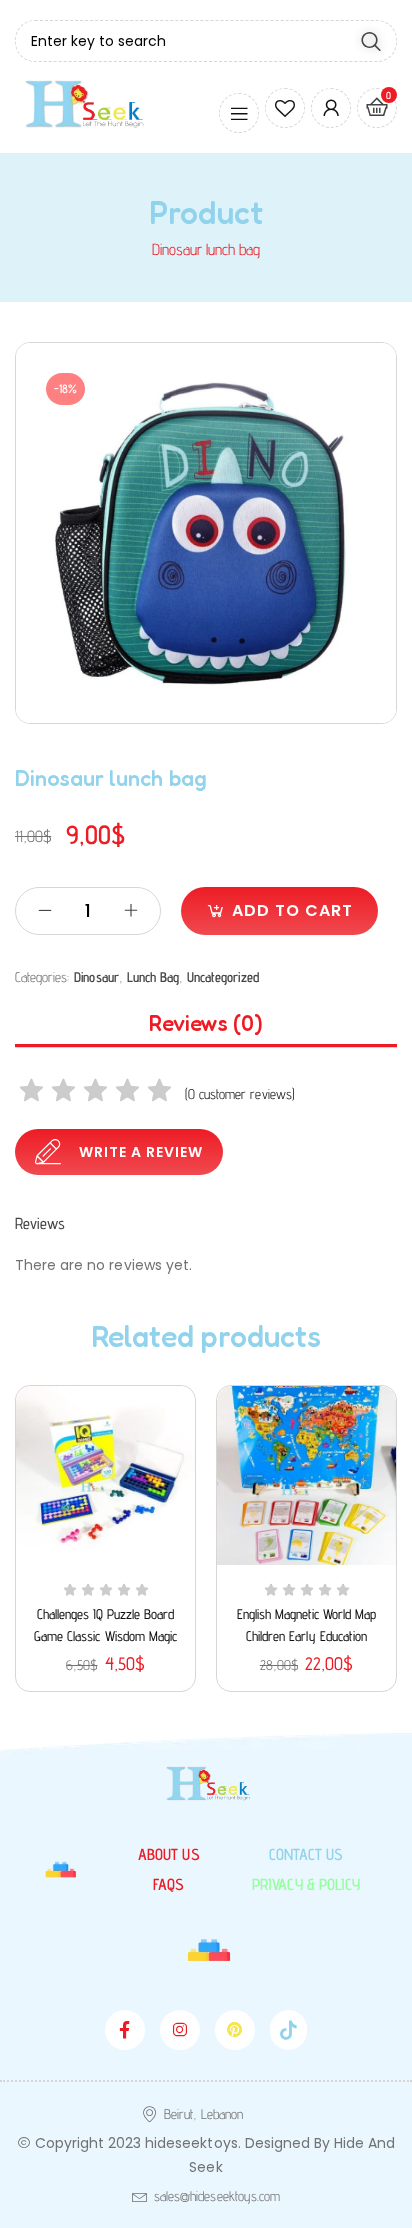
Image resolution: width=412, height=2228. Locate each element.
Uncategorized (222, 977)
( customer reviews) (240, 1094)
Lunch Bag (153, 977)
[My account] (331, 108)
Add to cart (292, 910)
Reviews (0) (206, 1023)
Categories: (42, 977)
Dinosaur (96, 977)
